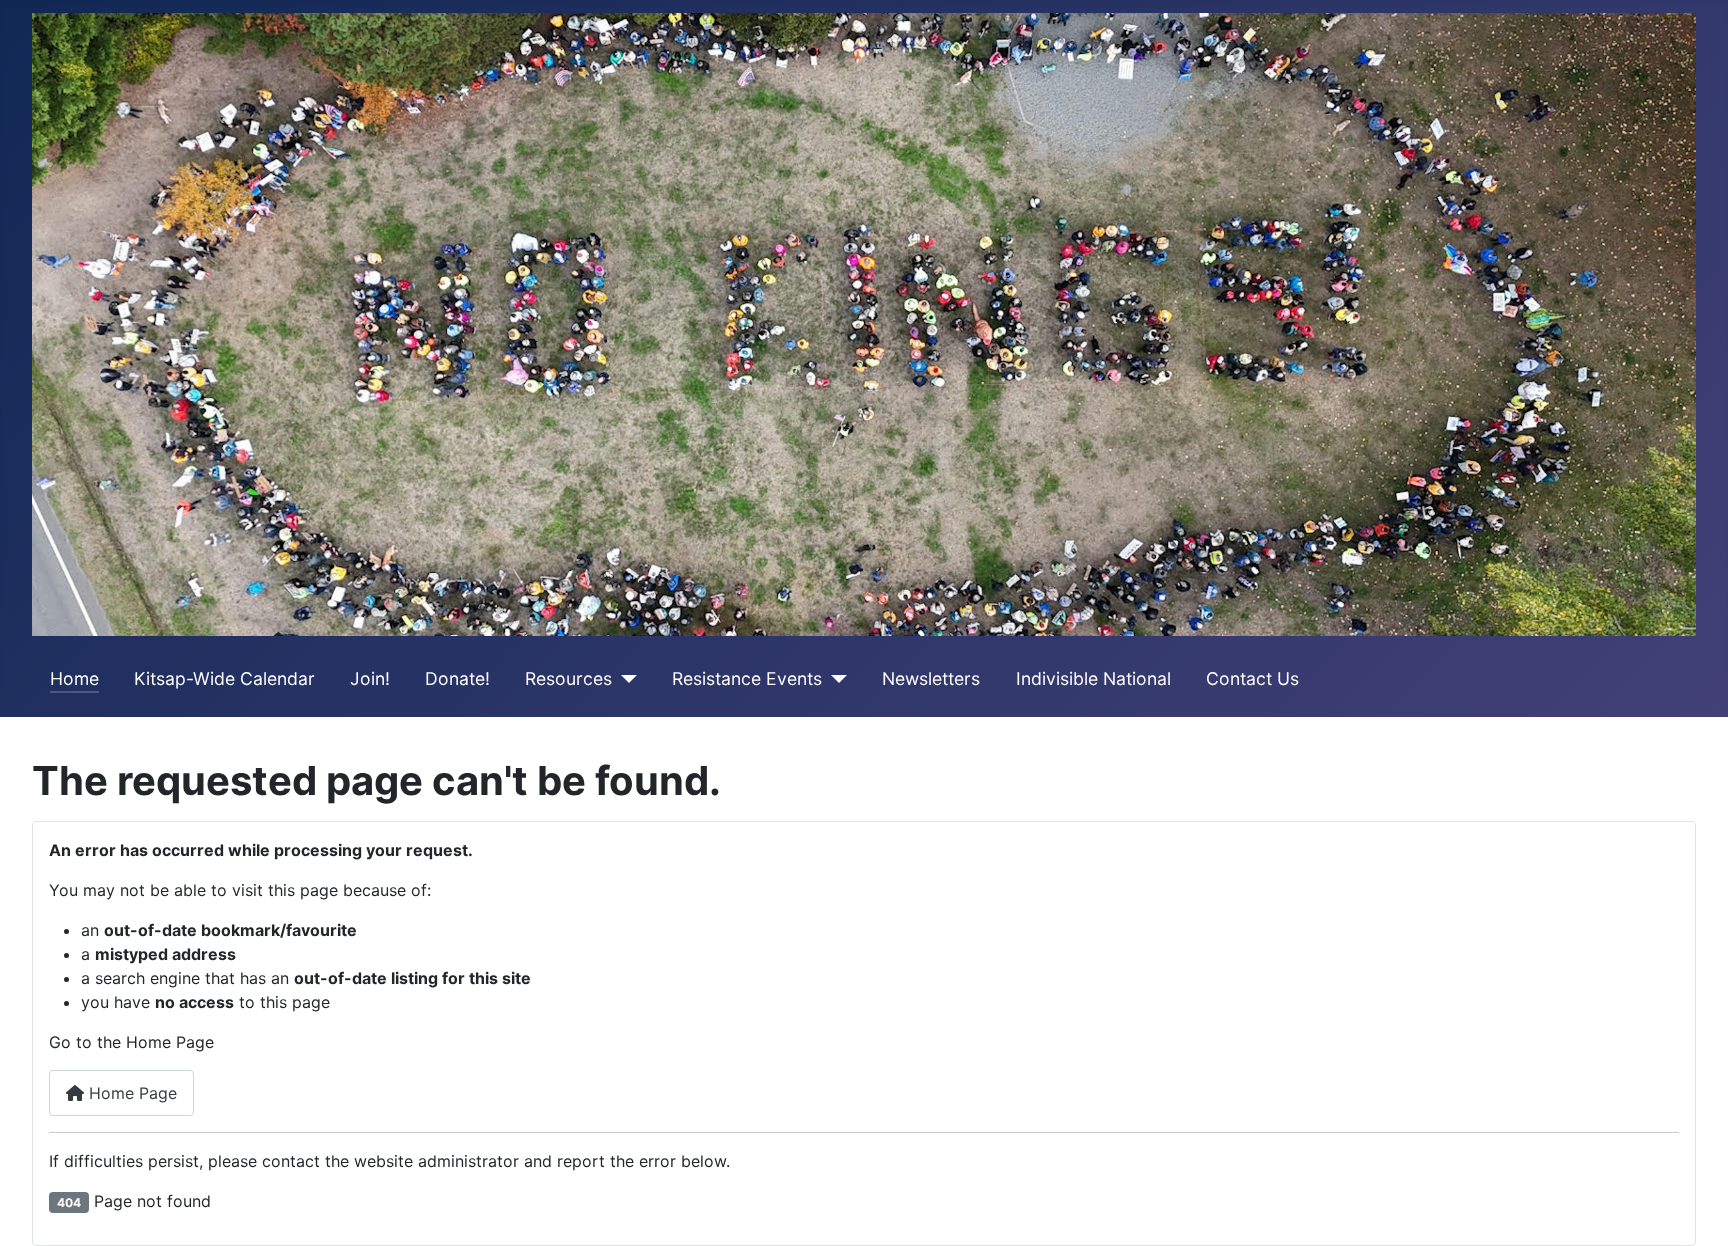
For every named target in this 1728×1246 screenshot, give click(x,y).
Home (74, 678)
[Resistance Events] (834, 679)
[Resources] (624, 679)
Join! (370, 678)
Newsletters (931, 678)
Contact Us (1252, 678)
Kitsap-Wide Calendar (224, 678)
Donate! (457, 678)
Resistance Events (747, 678)
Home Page (130, 1093)
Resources (568, 678)
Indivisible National (1093, 678)
